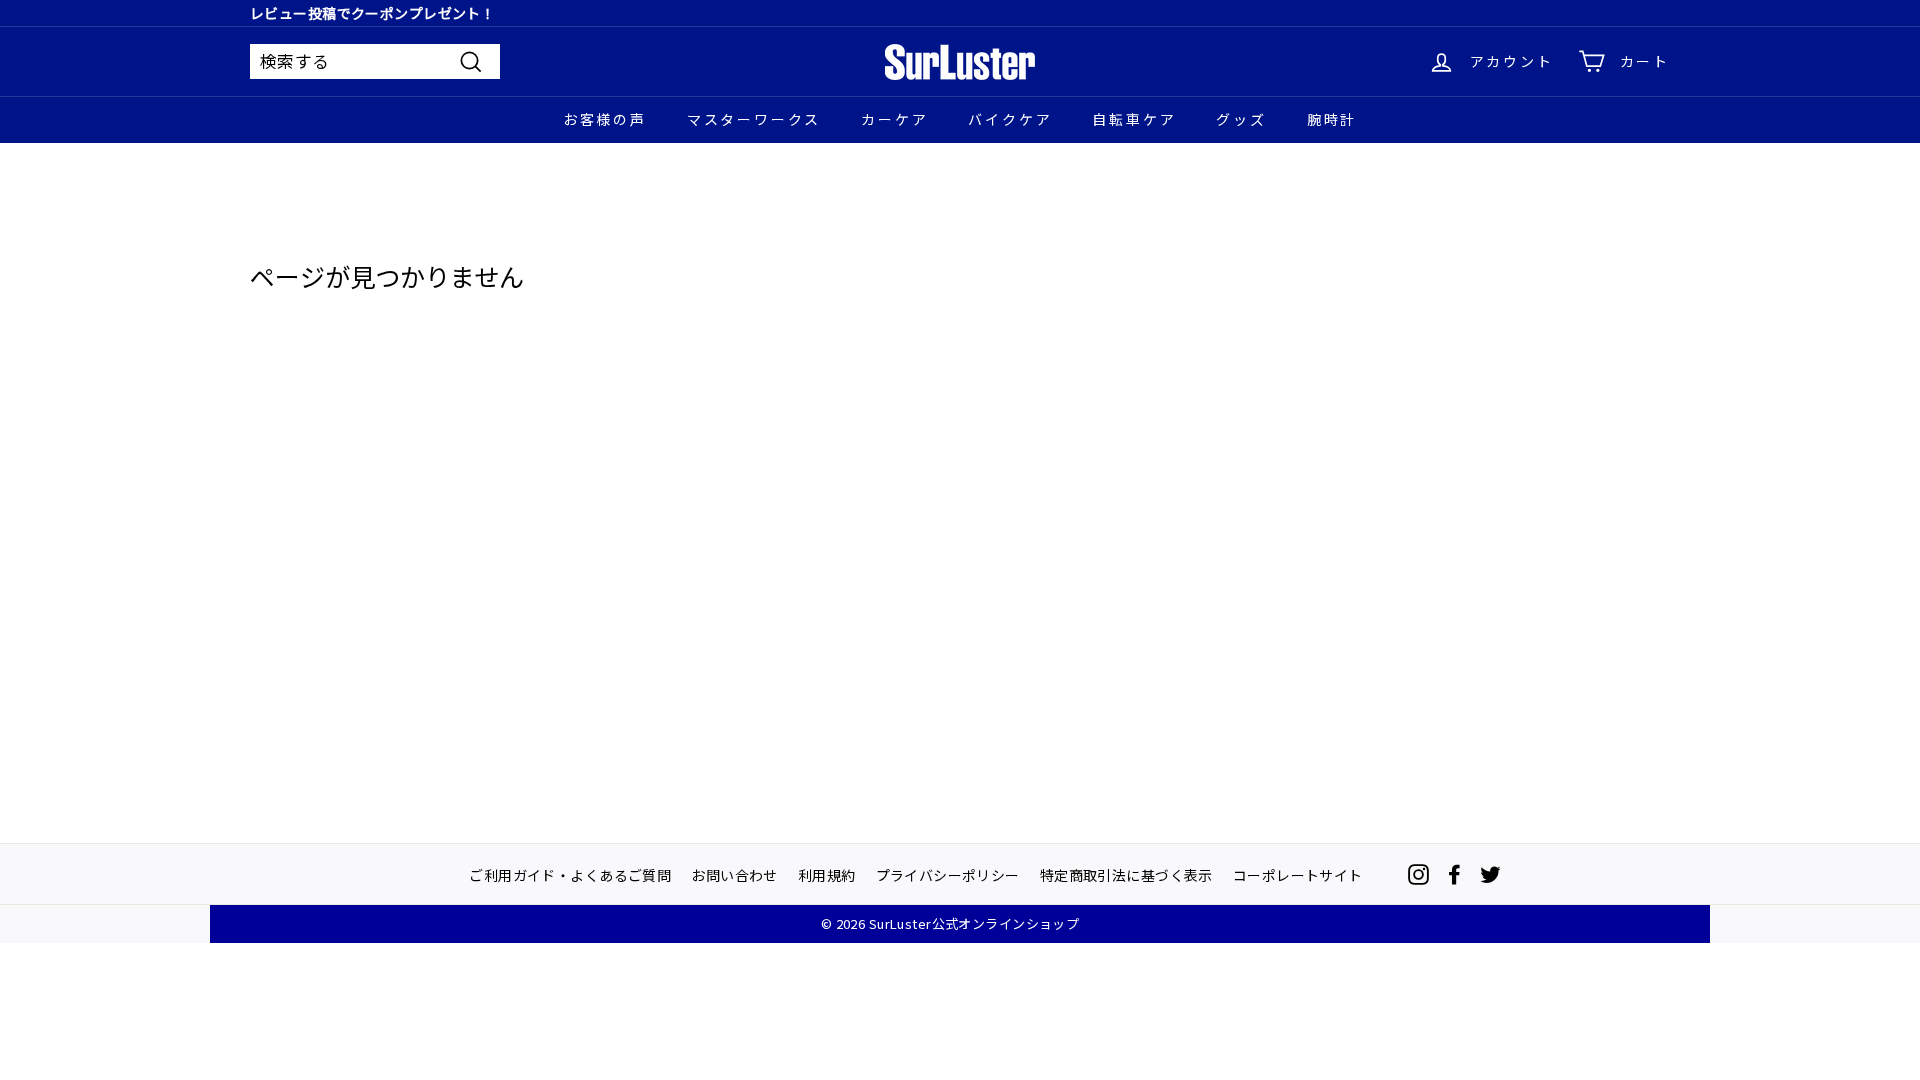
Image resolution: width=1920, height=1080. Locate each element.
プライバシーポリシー (948, 874)
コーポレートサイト (1298, 874)
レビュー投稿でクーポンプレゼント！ (372, 13)
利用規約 (827, 874)
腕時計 (1332, 119)
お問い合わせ (734, 874)
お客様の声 (605, 119)
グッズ (1241, 119)
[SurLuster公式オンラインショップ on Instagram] (1418, 874)
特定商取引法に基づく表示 (1126, 874)
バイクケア (1010, 119)
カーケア (894, 119)
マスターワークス (754, 119)
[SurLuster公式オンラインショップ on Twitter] (1490, 874)
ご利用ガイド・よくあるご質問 (570, 874)
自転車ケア (1134, 119)
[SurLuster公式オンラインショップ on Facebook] (1454, 874)
